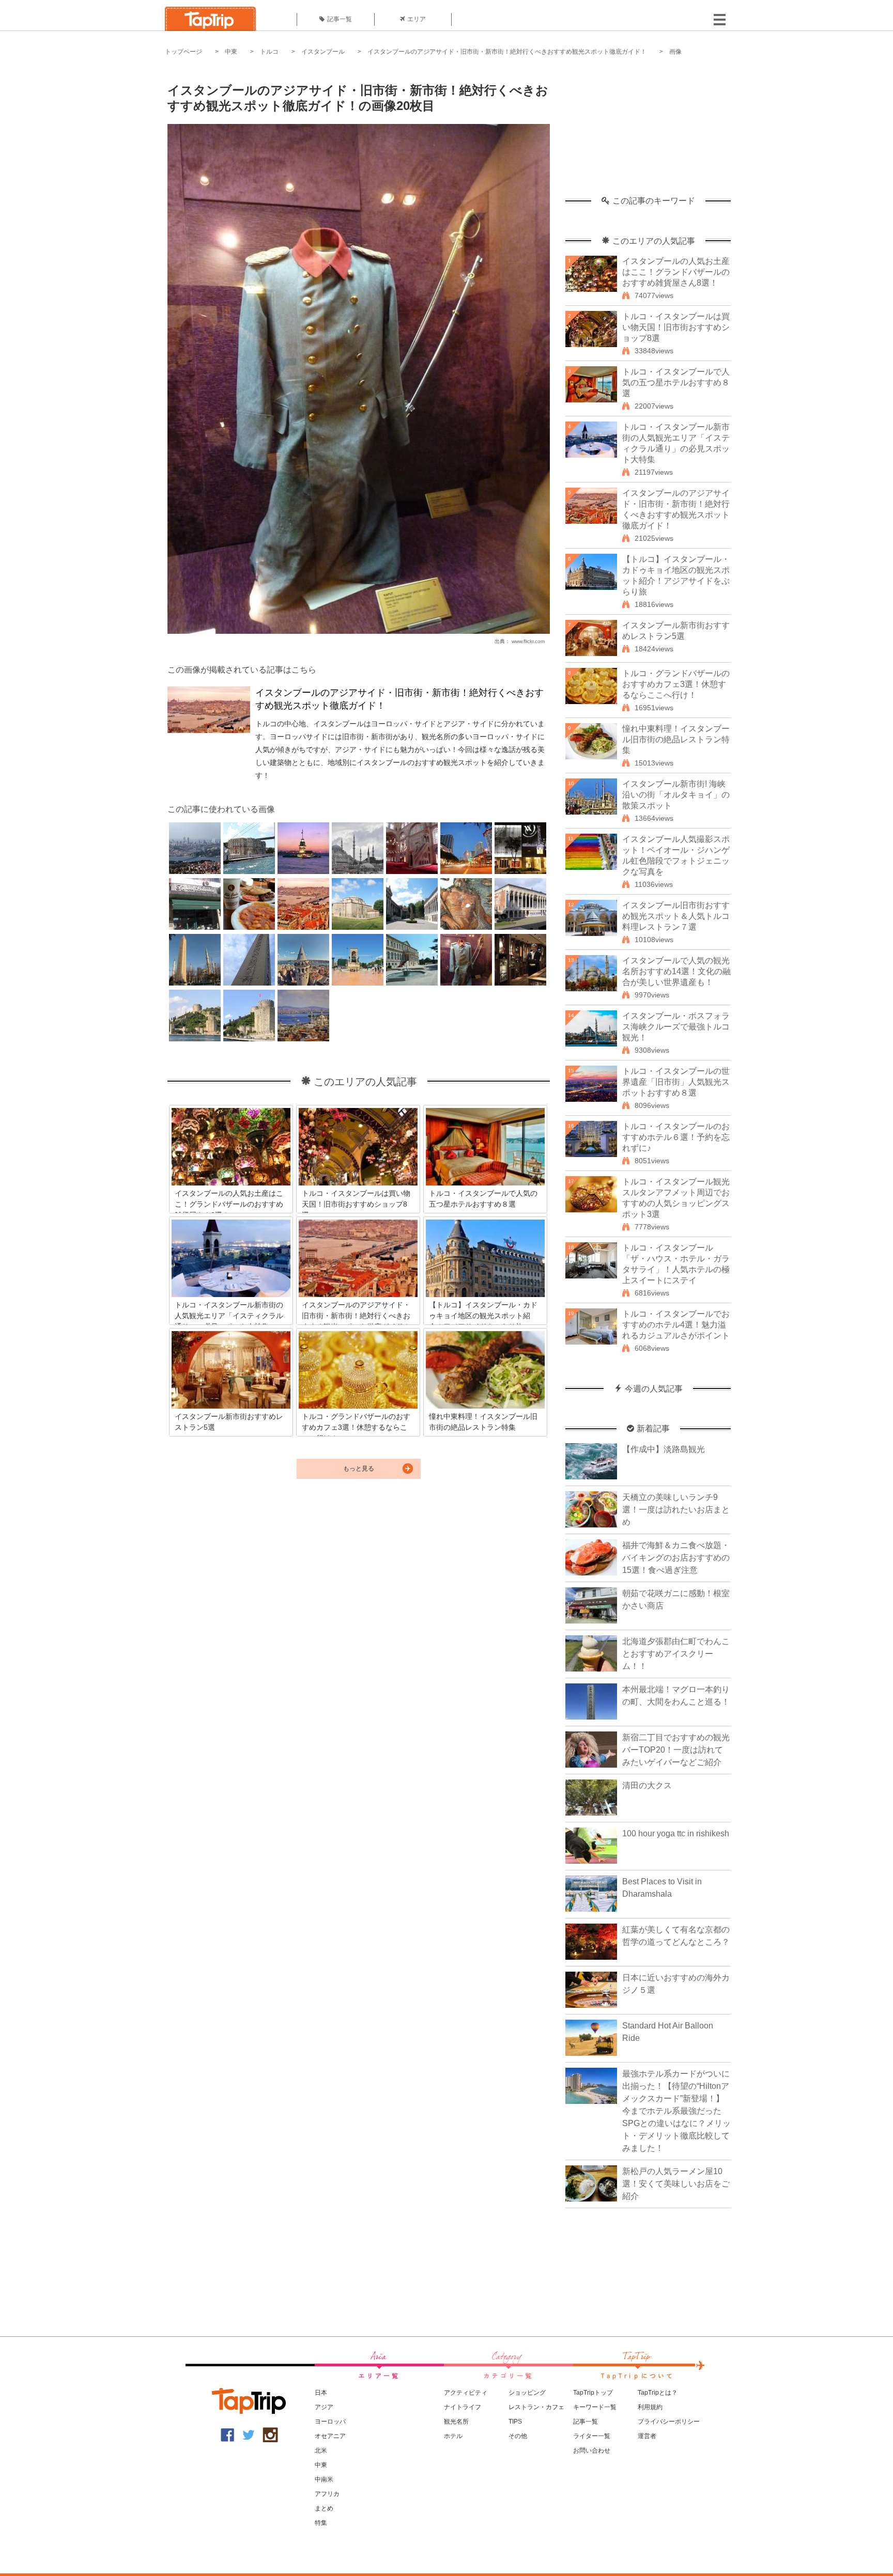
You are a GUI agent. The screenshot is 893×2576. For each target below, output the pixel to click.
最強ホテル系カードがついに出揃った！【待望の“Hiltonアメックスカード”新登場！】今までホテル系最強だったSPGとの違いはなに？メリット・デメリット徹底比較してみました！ (676, 2111)
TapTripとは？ (658, 2393)
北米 (321, 2450)
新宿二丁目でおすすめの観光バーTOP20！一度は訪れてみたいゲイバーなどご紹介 (676, 1750)
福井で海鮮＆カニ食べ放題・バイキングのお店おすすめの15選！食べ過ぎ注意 (676, 1558)
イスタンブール (323, 52)
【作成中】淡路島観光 (664, 1449)
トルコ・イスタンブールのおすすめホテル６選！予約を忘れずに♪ (676, 1137)
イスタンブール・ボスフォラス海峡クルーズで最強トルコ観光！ (676, 1027)
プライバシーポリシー (669, 2422)
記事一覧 (340, 19)
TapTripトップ (593, 2393)
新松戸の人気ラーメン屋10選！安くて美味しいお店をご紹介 (676, 2184)
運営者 (647, 2436)
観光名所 (456, 2422)
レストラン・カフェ (536, 2407)
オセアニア (330, 2436)
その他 (518, 2436)
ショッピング (527, 2393)
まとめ (324, 2508)
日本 (321, 2393)
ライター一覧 (592, 2436)
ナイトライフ (463, 2407)
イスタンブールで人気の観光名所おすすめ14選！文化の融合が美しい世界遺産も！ (676, 971)
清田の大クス (647, 1785)
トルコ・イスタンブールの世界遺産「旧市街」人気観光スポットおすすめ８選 (676, 1082)
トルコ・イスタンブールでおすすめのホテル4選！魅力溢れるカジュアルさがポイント (676, 1325)
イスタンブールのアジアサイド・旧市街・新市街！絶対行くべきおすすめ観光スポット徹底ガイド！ (507, 52)
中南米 (324, 2479)
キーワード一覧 (595, 2407)
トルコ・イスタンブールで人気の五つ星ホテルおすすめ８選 (676, 383)
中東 (231, 52)
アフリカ (327, 2494)
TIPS (515, 2422)
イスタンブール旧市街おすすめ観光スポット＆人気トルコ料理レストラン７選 (676, 916)
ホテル (453, 2436)
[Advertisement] (648, 132)
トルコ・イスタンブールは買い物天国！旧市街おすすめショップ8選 (676, 327)
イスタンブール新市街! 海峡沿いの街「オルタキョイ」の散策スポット (676, 795)
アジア (324, 2407)
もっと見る (359, 1469)
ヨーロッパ (330, 2422)
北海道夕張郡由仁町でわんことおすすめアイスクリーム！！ (676, 1654)
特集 (321, 2523)
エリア (417, 19)
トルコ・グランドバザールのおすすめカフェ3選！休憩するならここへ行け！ (676, 684)
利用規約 (650, 2407)
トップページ (183, 52)
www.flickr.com (528, 641)
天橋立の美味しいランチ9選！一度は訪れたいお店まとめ (676, 1510)
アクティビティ (466, 2393)
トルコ (269, 52)
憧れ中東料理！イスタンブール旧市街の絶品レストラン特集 (676, 739)
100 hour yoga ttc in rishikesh (676, 1833)
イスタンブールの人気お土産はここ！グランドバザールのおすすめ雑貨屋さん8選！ (676, 272)
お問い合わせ (592, 2450)
